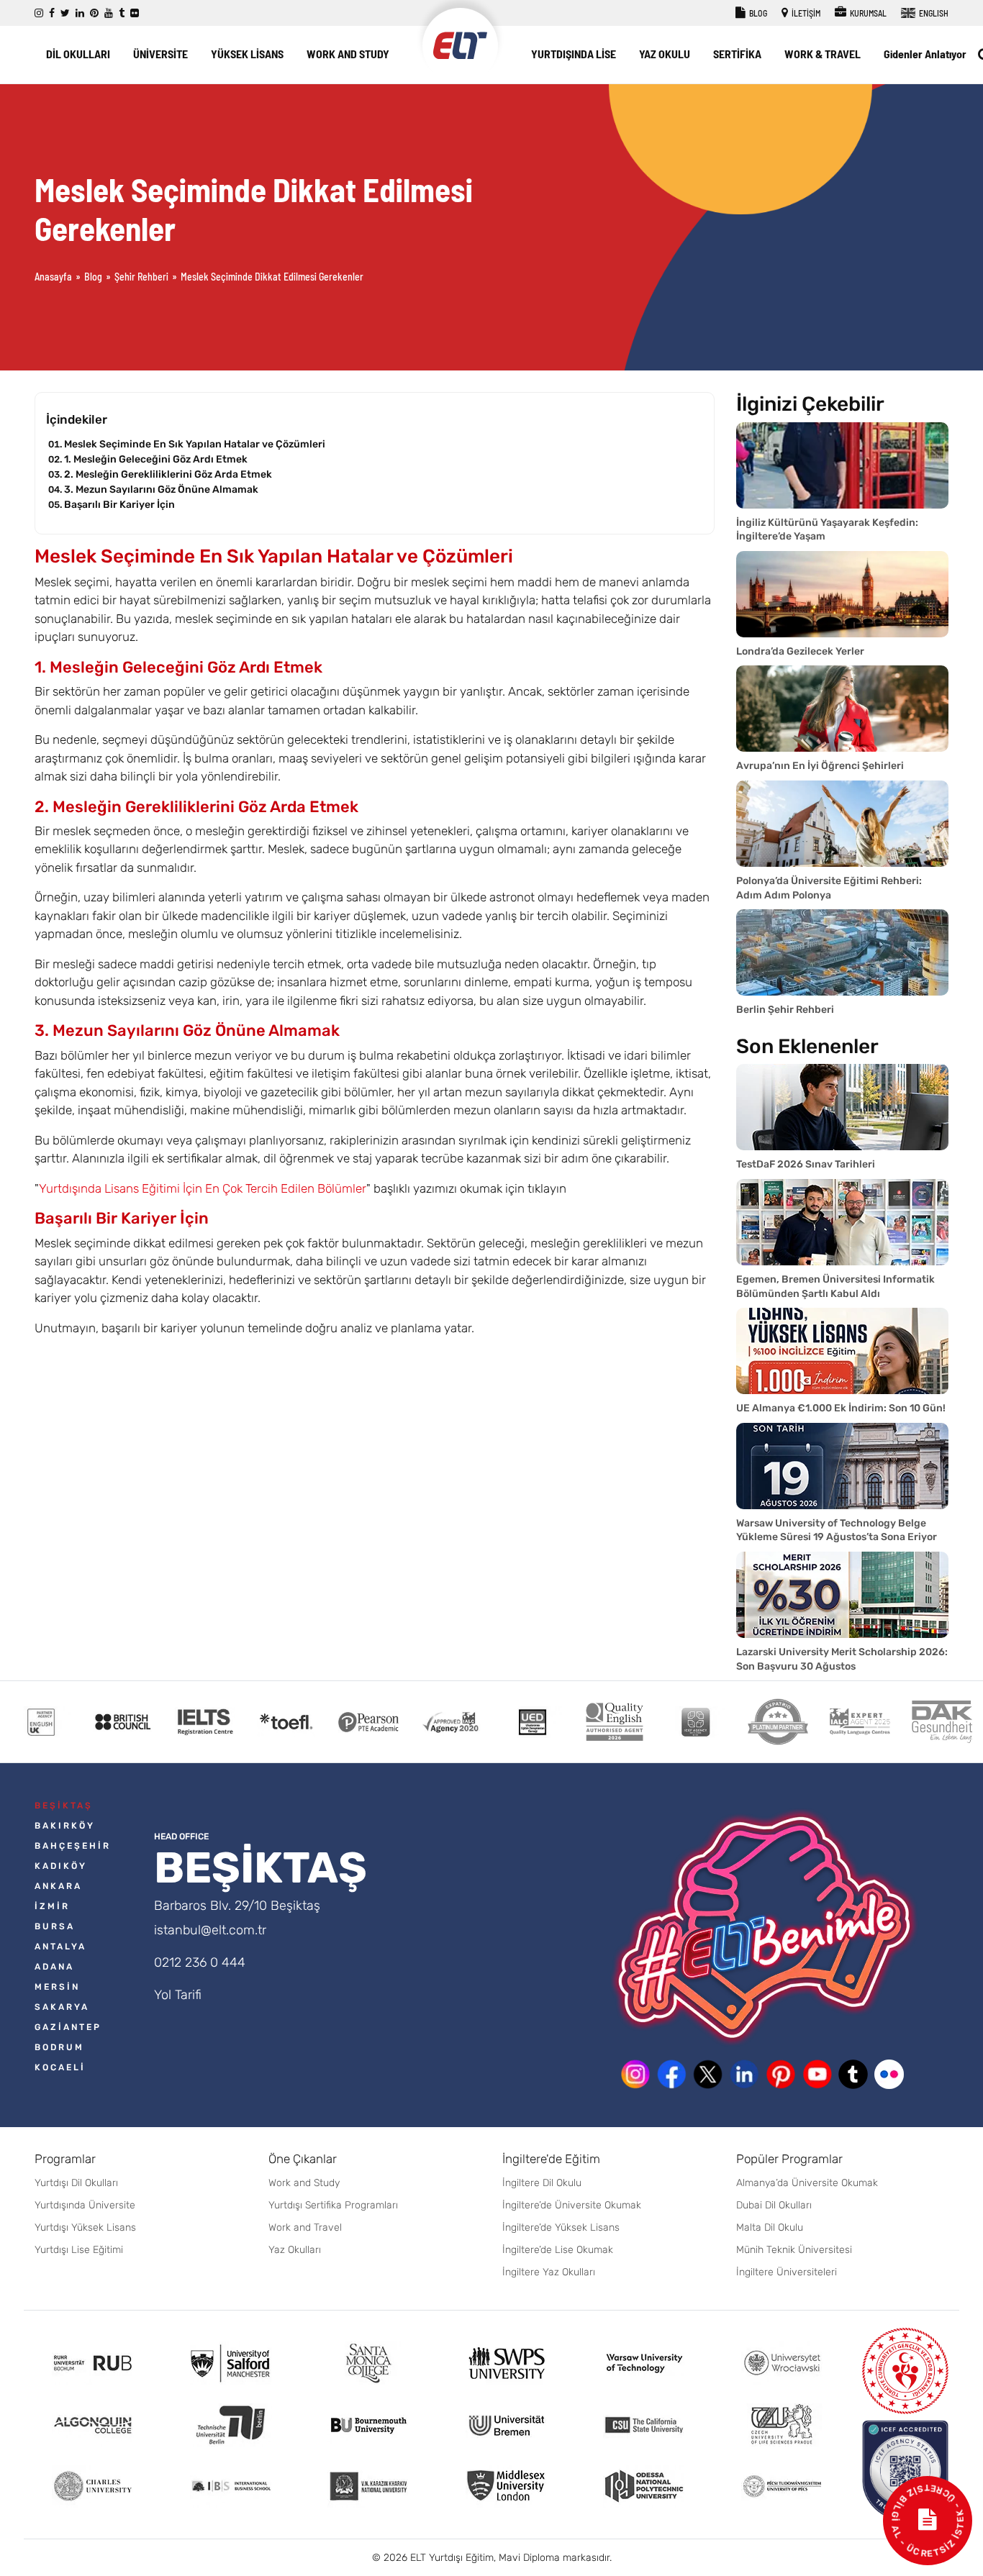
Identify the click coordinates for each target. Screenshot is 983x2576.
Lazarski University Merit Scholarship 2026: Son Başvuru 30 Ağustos (842, 1659)
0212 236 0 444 (200, 1962)
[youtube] (109, 13)
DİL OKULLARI (78, 54)
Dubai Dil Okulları (774, 2205)
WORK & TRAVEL (823, 54)
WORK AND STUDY (348, 54)
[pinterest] (94, 13)
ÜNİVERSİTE (160, 54)
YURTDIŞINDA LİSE (574, 54)
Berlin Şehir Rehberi (785, 1010)
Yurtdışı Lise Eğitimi (79, 2250)
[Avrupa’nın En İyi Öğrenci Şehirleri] (842, 709)
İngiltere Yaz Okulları (549, 2272)
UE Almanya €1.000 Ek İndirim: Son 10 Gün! (841, 1408)
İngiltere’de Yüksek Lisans (561, 2227)
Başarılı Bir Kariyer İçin (119, 505)
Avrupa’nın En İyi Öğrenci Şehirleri (820, 766)
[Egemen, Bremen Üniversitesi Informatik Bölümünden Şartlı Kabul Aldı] (842, 1222)
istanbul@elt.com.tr (210, 1930)
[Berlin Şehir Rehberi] (842, 952)
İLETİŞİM (805, 13)
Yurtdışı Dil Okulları (76, 2183)
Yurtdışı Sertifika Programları (333, 2205)
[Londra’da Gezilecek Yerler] (842, 594)
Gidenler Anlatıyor (925, 54)
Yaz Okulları (295, 2250)
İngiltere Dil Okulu (542, 2183)
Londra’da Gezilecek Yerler (800, 651)
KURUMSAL (868, 13)
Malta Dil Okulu (770, 2227)
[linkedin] (80, 13)
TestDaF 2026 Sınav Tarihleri (806, 1164)
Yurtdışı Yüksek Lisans (85, 2227)
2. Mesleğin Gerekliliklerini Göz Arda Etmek (168, 474)
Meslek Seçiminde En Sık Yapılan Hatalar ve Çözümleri (195, 444)
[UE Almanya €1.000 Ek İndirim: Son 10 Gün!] (842, 1351)
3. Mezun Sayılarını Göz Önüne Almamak (161, 490)
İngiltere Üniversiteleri (787, 2272)
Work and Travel (305, 2227)
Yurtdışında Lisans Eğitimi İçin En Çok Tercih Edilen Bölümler (203, 1188)
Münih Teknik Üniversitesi (794, 2250)
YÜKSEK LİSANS (247, 54)
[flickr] (135, 13)
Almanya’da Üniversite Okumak (807, 2183)
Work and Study (304, 2183)
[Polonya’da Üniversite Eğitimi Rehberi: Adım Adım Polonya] (842, 824)
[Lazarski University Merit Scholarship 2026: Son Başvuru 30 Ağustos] (842, 1595)
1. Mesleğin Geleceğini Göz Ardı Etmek (156, 459)
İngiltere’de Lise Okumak (558, 2250)
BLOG (757, 13)
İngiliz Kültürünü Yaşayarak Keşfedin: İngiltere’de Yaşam (827, 530)
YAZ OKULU (665, 54)
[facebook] (52, 13)
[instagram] (39, 13)
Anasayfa (53, 277)
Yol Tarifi (178, 1995)
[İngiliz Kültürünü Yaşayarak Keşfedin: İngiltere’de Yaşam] (842, 465)
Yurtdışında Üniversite (85, 2205)
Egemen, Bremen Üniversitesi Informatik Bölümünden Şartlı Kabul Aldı (835, 1287)
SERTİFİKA (737, 54)
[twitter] (65, 13)
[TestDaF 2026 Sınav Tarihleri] (842, 1107)
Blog (93, 277)
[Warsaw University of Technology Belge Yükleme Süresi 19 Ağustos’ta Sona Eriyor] (842, 1466)
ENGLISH (933, 13)
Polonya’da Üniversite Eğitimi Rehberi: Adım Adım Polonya (829, 888)
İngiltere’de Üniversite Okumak (572, 2205)
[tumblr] (122, 13)
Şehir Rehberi (141, 277)
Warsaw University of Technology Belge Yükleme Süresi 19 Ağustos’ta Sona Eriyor (837, 1530)
